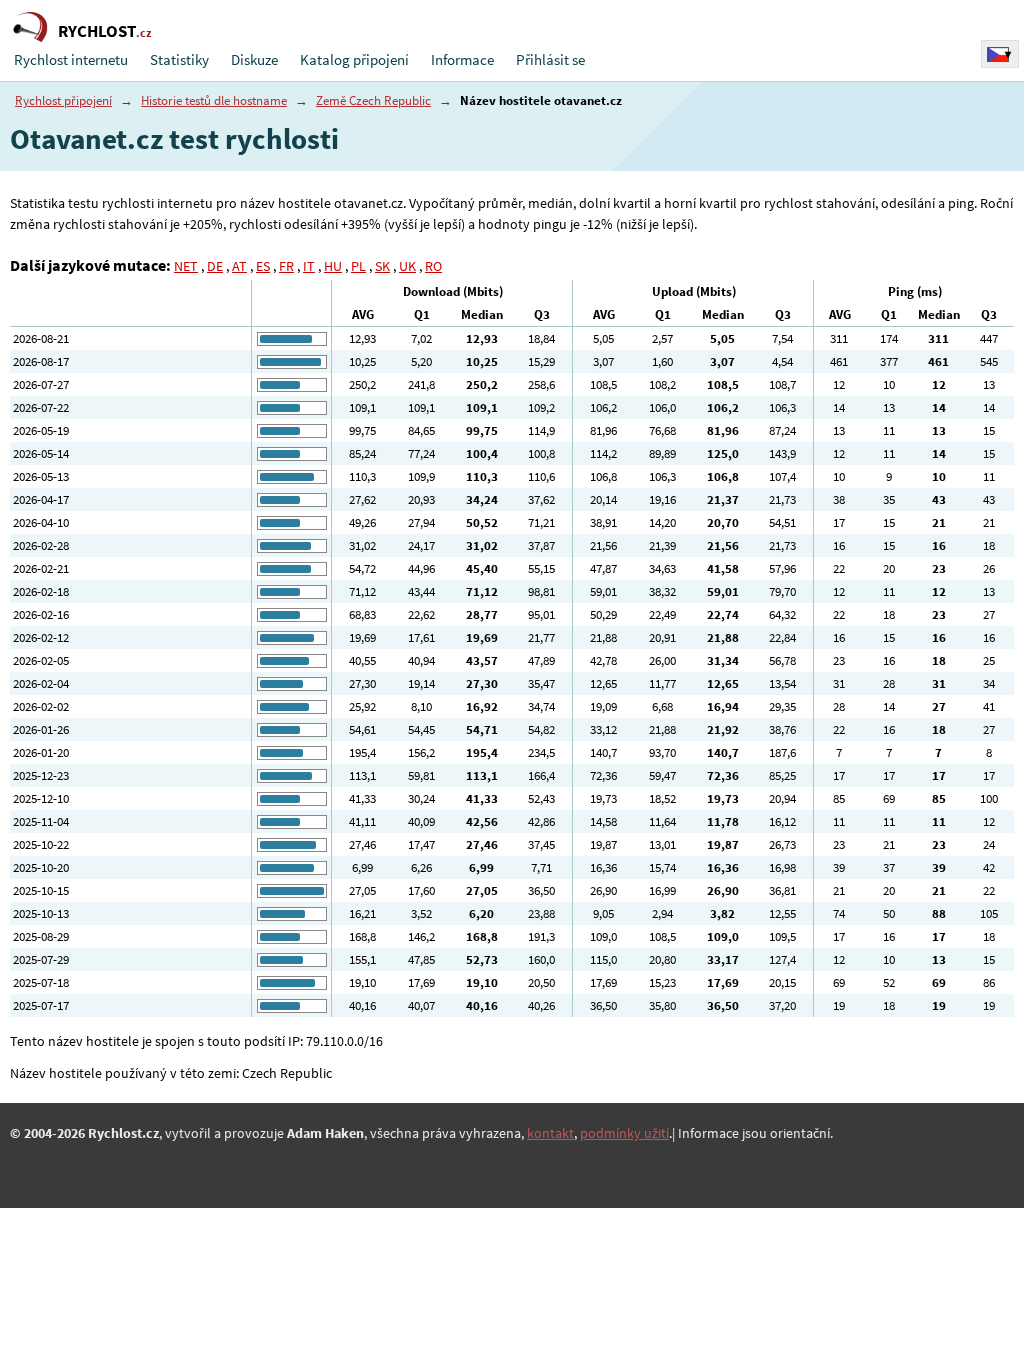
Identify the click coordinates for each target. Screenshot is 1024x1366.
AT (239, 266)
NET (186, 266)
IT (309, 266)
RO (433, 266)
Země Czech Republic (373, 100)
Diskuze (254, 59)
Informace (462, 59)
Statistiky (179, 59)
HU (333, 266)
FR (286, 266)
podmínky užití (624, 1133)
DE (215, 266)
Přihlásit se (550, 59)
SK (382, 266)
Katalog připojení (354, 59)
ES (263, 266)
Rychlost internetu (71, 59)
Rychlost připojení (63, 100)
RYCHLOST (105, 31)
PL (358, 266)
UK (407, 266)
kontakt (550, 1133)
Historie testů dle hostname (214, 100)
